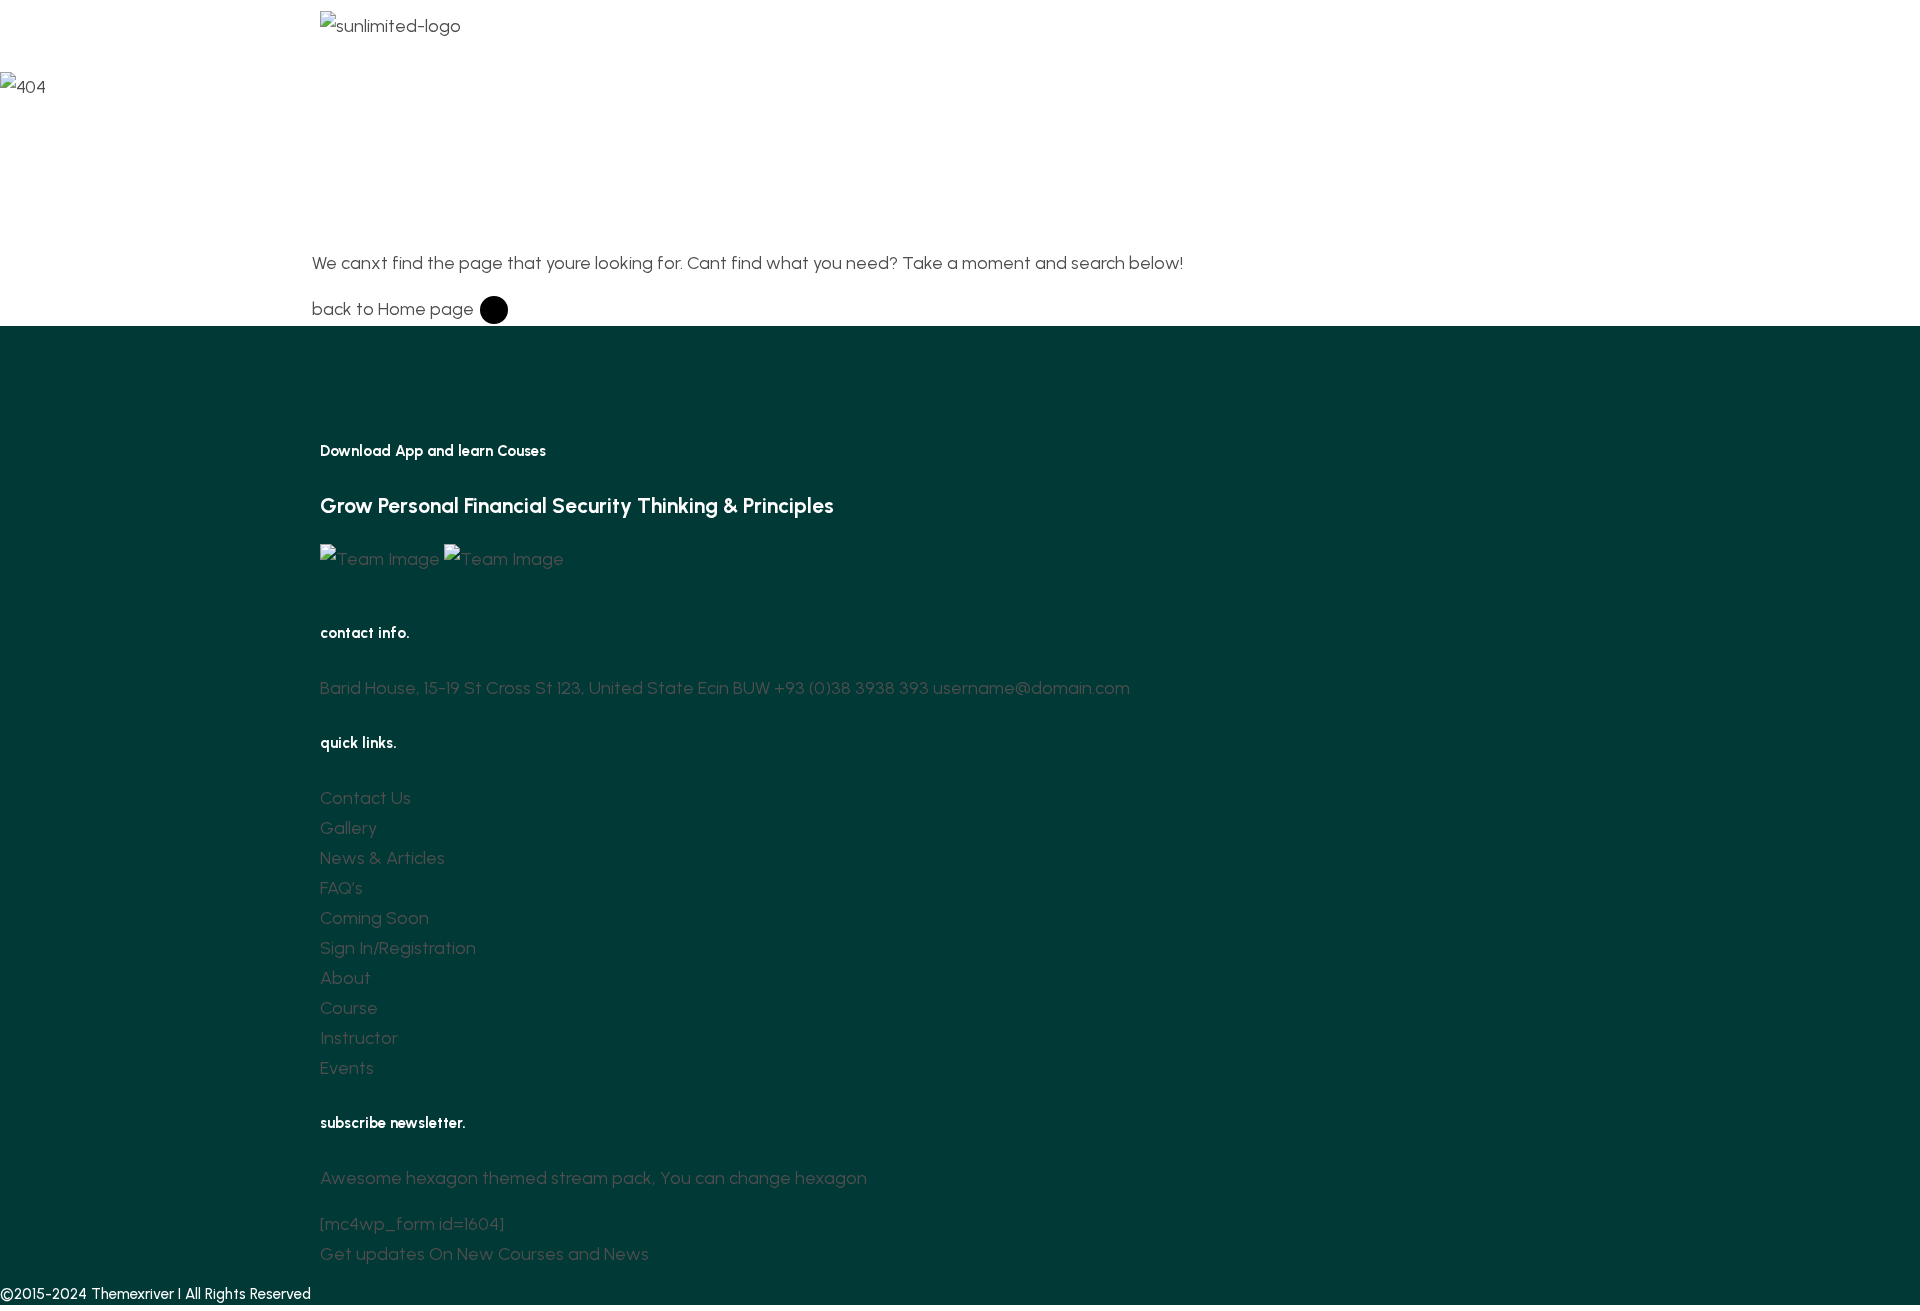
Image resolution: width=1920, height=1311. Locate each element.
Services (921, 31)
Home (630, 31)
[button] (818, 32)
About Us (813, 31)
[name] (382, 557)
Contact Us (1187, 31)
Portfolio (716, 31)
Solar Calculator (1055, 31)
